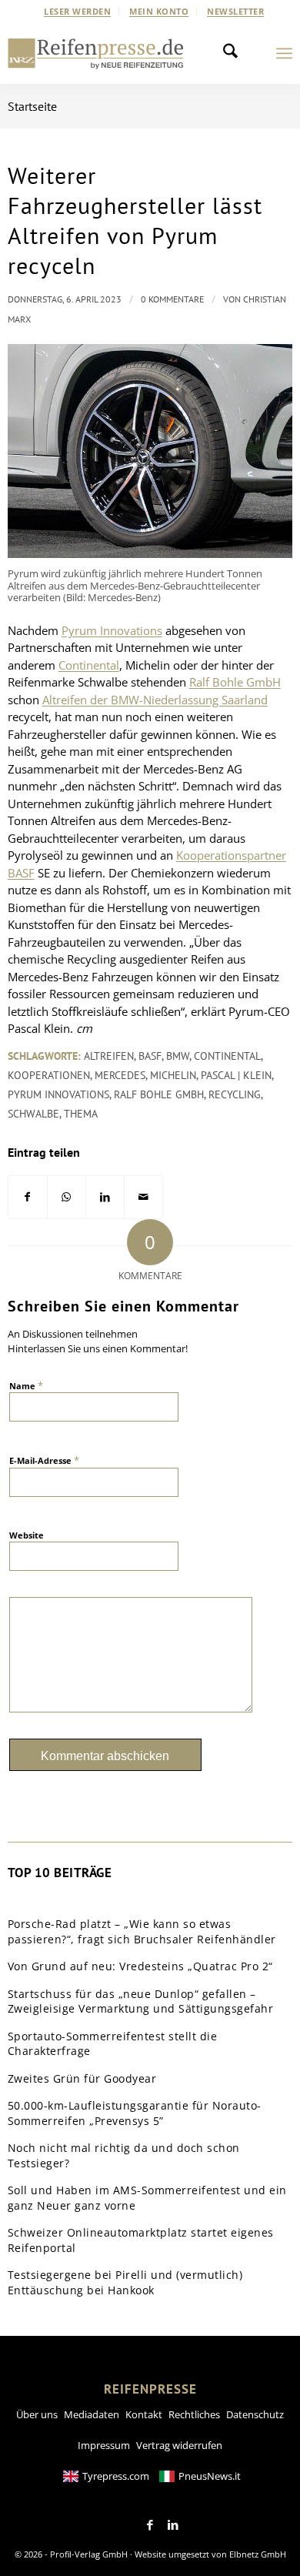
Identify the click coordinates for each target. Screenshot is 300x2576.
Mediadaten (92, 2414)
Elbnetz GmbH (258, 2554)
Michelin (173, 1075)
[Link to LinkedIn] (173, 2525)
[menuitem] (78, 12)
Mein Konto (159, 11)
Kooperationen (49, 1075)
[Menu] (284, 53)
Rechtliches (194, 2414)
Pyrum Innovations (112, 630)
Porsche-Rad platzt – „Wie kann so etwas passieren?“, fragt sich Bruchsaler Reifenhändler (142, 1931)
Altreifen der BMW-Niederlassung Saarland (155, 700)
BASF (150, 1056)
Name (26, 1385)
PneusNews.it (210, 2476)
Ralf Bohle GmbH (235, 682)
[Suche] (235, 53)
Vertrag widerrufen (179, 2445)
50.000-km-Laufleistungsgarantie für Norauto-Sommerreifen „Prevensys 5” (135, 2113)
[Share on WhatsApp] (67, 1197)
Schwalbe (33, 1114)
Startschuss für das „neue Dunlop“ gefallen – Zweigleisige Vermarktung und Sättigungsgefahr (141, 2001)
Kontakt (144, 2414)
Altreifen (109, 1056)
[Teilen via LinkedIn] (105, 1197)
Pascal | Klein (236, 1075)
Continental (89, 665)
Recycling (235, 1094)
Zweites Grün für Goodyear (82, 2078)
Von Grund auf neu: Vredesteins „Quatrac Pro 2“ (140, 1966)
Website (27, 1535)
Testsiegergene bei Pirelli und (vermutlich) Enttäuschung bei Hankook (125, 2282)
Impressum (104, 2445)
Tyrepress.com (116, 2476)
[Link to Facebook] (150, 2525)
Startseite (32, 106)
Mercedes (120, 1075)
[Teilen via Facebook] (28, 1197)
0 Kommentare (172, 299)
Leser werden (77, 11)
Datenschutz (255, 2414)
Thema (81, 1114)
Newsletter (235, 11)
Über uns (37, 2414)
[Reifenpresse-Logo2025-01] (96, 53)
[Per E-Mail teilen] (143, 1197)
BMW (178, 1056)
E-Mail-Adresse (44, 1460)
